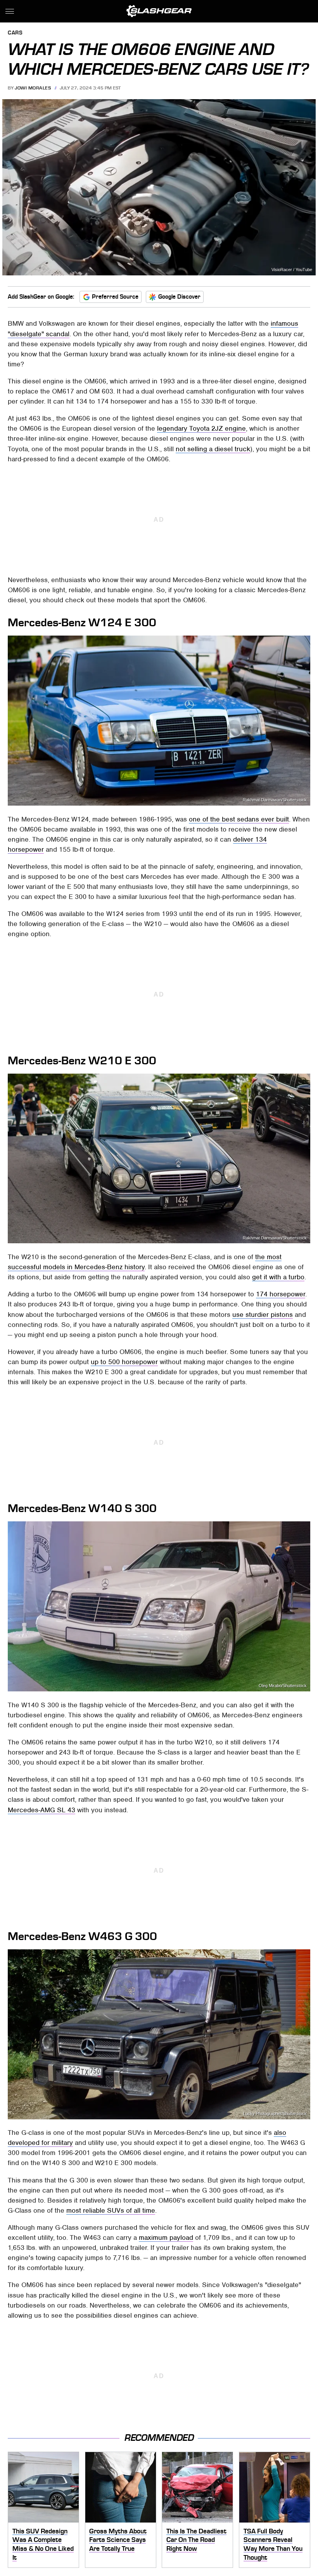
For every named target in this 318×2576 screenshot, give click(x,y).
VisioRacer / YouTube (292, 270)
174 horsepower (281, 1294)
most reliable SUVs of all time (111, 2210)
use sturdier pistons (263, 1315)
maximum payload (166, 2237)
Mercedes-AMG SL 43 (41, 1810)
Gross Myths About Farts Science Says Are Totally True (118, 2540)
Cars (15, 33)
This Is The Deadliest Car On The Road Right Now (196, 2540)
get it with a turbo (278, 1277)
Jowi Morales (33, 88)
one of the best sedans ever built (239, 819)
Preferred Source (115, 297)
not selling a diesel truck (213, 449)
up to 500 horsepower (124, 1362)
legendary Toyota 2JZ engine (201, 428)
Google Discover (179, 297)
